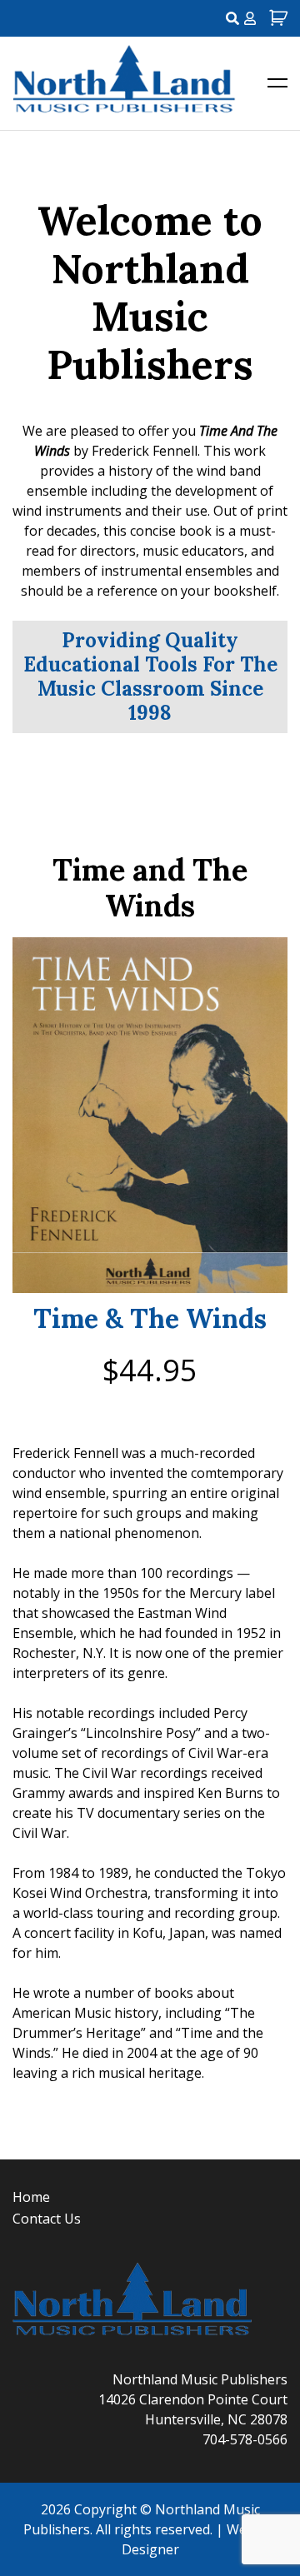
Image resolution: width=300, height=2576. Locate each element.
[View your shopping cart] (276, 18)
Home (31, 2197)
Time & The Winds (150, 1319)
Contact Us (47, 2219)
